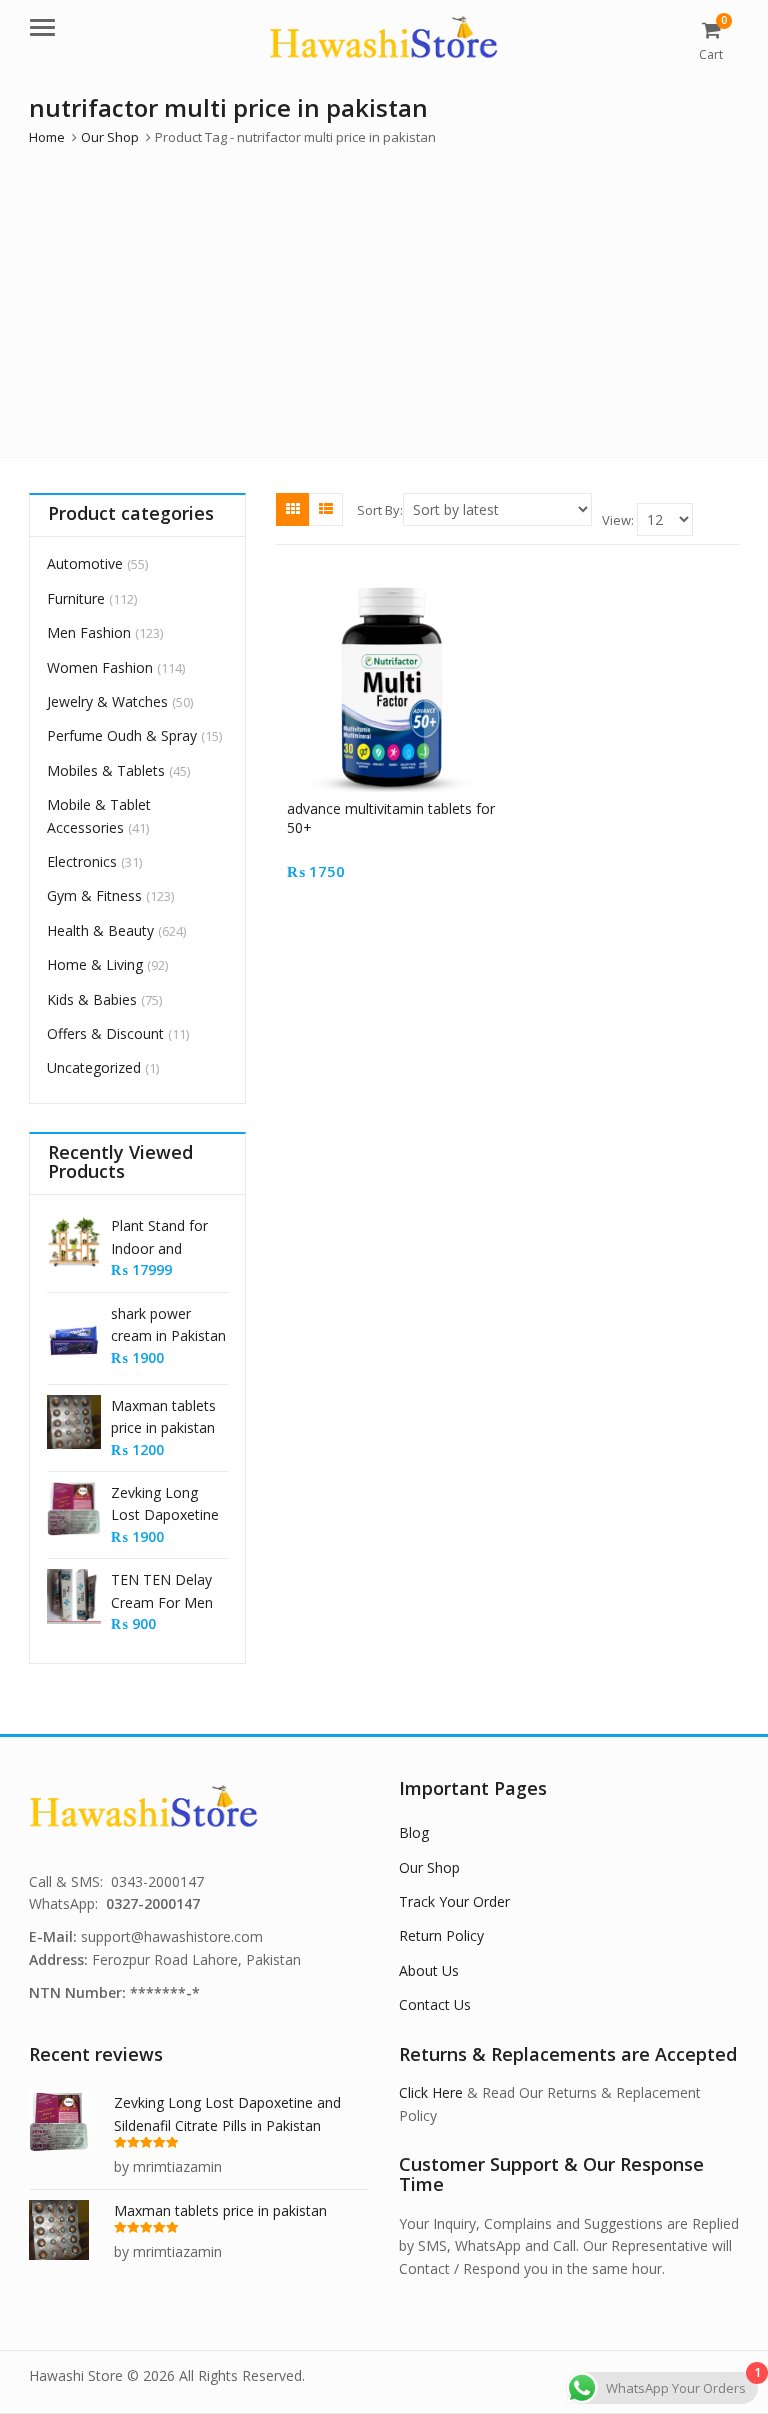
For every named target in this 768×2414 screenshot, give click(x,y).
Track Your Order (454, 1901)
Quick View (400, 808)
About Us (429, 1970)
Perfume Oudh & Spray (122, 735)
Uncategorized (94, 1067)
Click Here (431, 2092)
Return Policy (441, 1935)
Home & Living (95, 964)
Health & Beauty (100, 930)
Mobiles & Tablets (106, 770)
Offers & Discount (105, 1033)
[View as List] (326, 509)
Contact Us (435, 2004)
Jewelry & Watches (107, 701)
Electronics (82, 861)
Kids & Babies (92, 999)
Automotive (85, 563)
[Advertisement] (384, 297)
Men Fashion (89, 632)
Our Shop (429, 1867)
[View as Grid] (293, 509)
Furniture (76, 598)
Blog (414, 1832)
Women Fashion (100, 667)
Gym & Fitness (94, 895)
